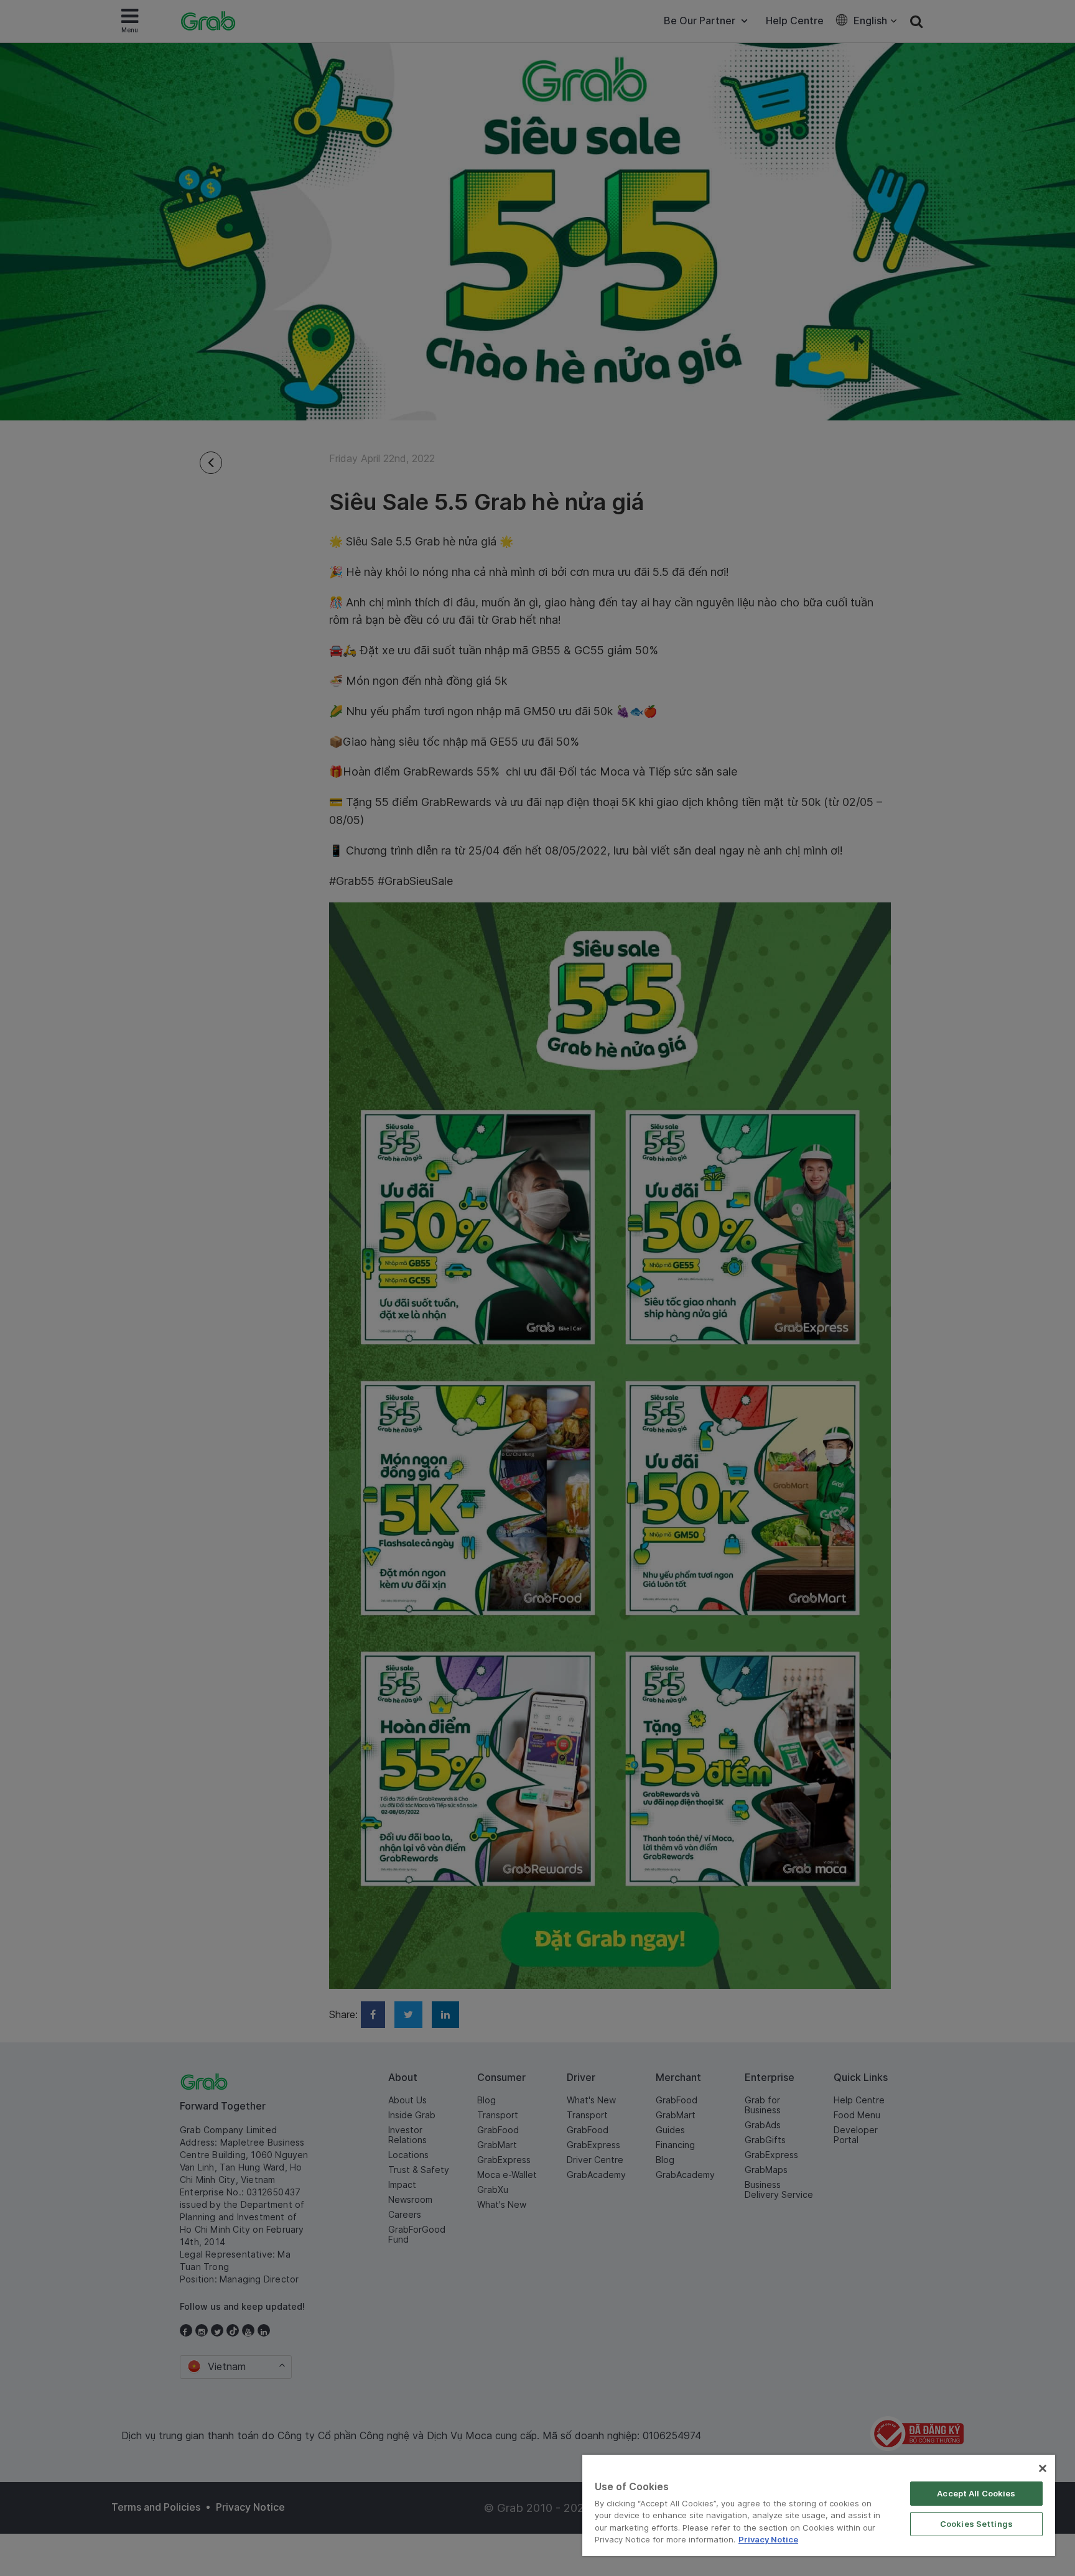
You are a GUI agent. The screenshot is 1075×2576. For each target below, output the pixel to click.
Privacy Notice (768, 2539)
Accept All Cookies (976, 2493)
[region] (819, 2505)
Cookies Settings (976, 2524)
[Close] (1043, 2468)
